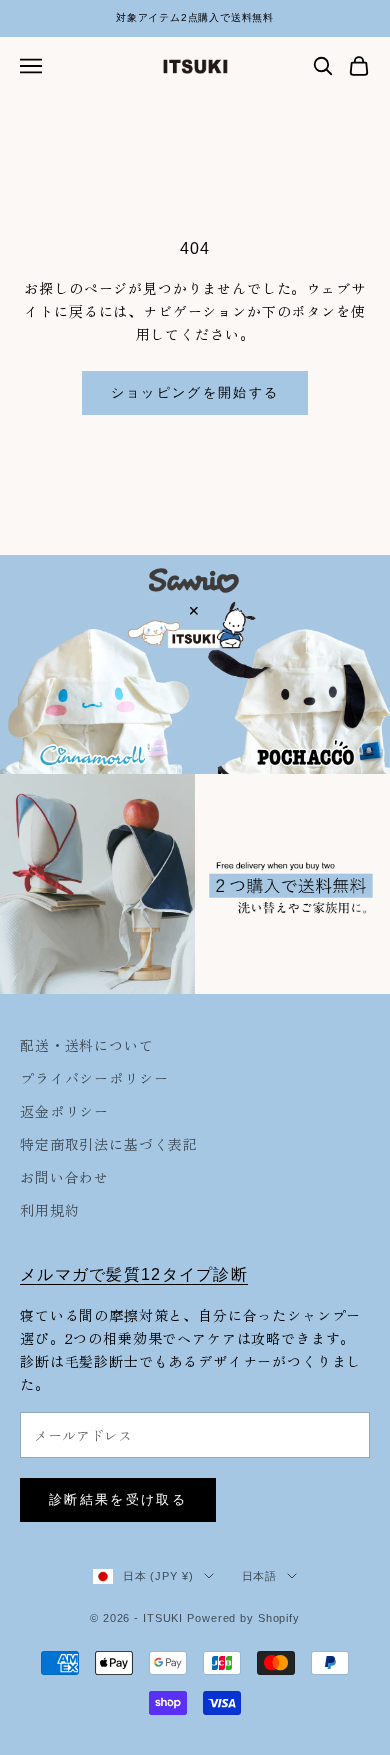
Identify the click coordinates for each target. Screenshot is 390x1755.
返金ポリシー (64, 1111)
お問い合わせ (64, 1177)
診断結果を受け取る (118, 1499)
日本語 (260, 1576)
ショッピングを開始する (195, 392)
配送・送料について (87, 1045)
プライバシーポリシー (94, 1078)
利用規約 (49, 1210)
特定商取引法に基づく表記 (109, 1144)
